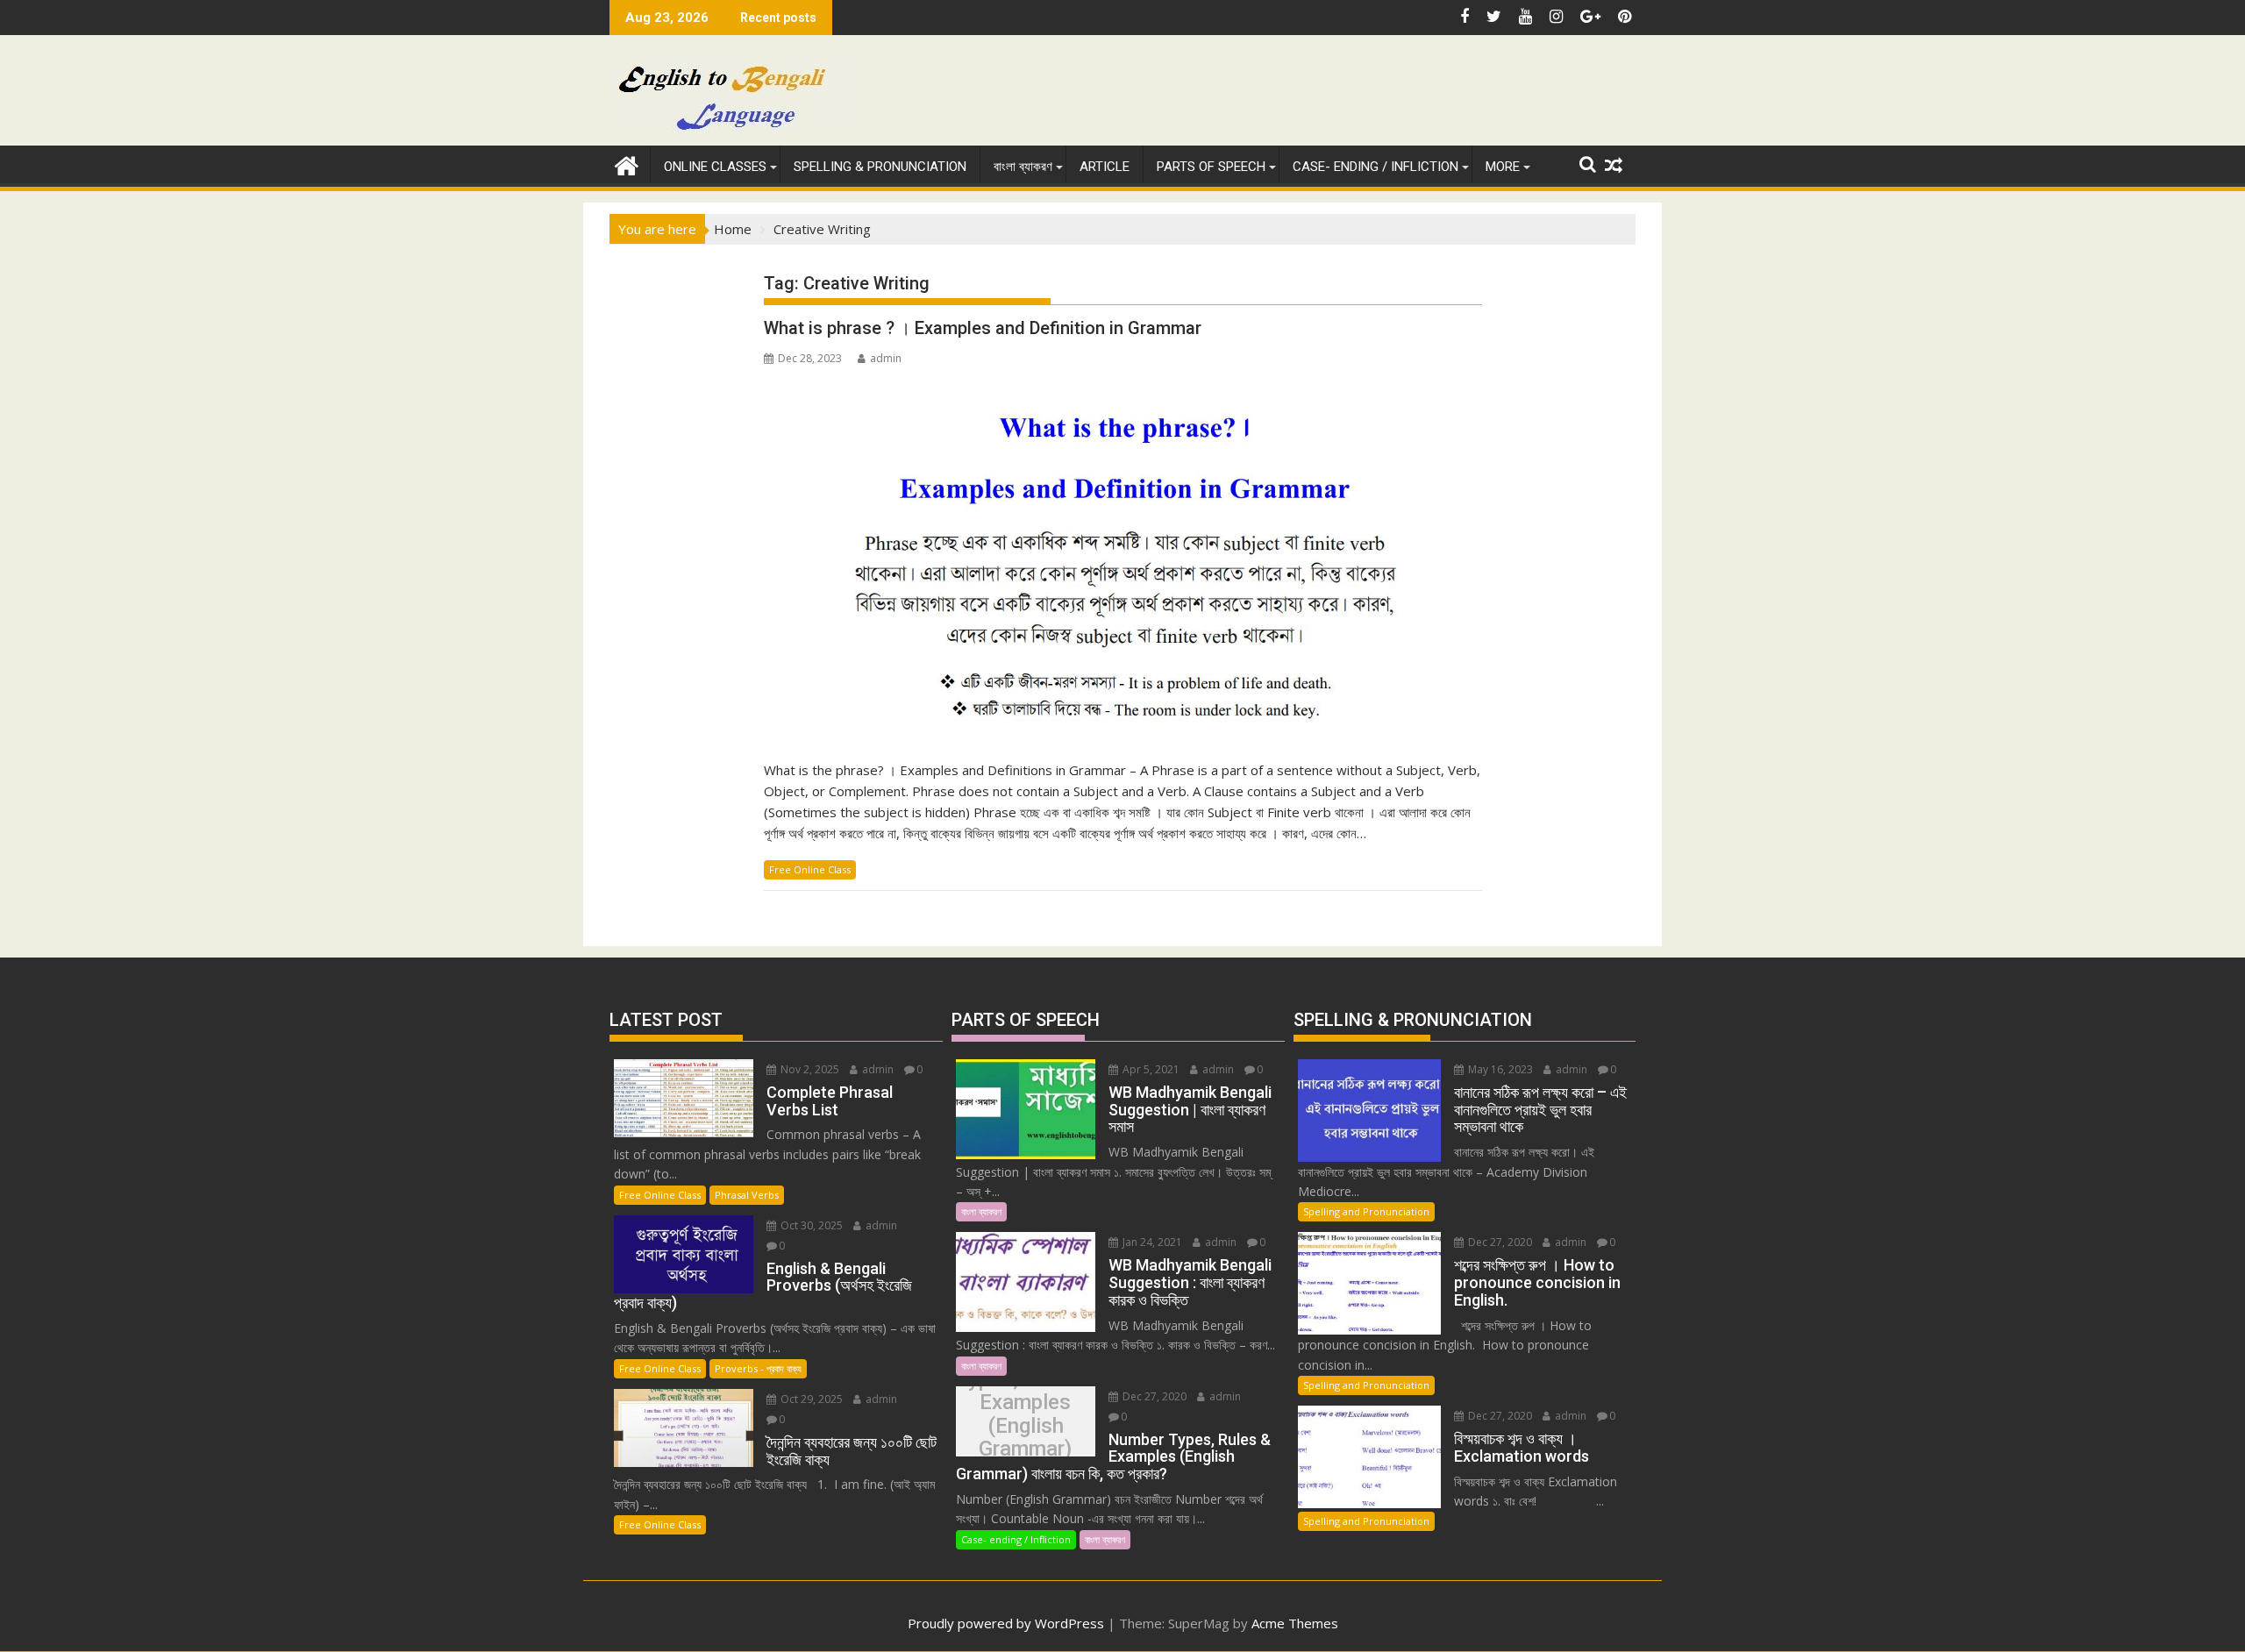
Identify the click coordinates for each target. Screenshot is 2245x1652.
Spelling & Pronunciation (880, 167)
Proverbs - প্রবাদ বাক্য (758, 1368)
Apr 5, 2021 (1150, 1069)
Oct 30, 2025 (810, 1225)
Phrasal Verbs (747, 1195)
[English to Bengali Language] (627, 164)
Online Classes (715, 167)
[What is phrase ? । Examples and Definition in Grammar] (1123, 559)
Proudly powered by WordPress (1006, 1623)
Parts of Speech (1211, 167)
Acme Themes (1295, 1623)
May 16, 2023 (1499, 1069)
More (1503, 167)
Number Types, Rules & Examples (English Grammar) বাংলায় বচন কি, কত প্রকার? (1025, 1425)
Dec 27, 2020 (1153, 1396)
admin (886, 358)
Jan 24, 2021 (1151, 1242)
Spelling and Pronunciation (1366, 1211)
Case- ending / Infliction (1376, 167)
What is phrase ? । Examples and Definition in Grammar (983, 328)
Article (1105, 167)
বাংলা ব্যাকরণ (1023, 167)
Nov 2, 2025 (809, 1069)
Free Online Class (810, 869)
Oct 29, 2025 (810, 1399)
